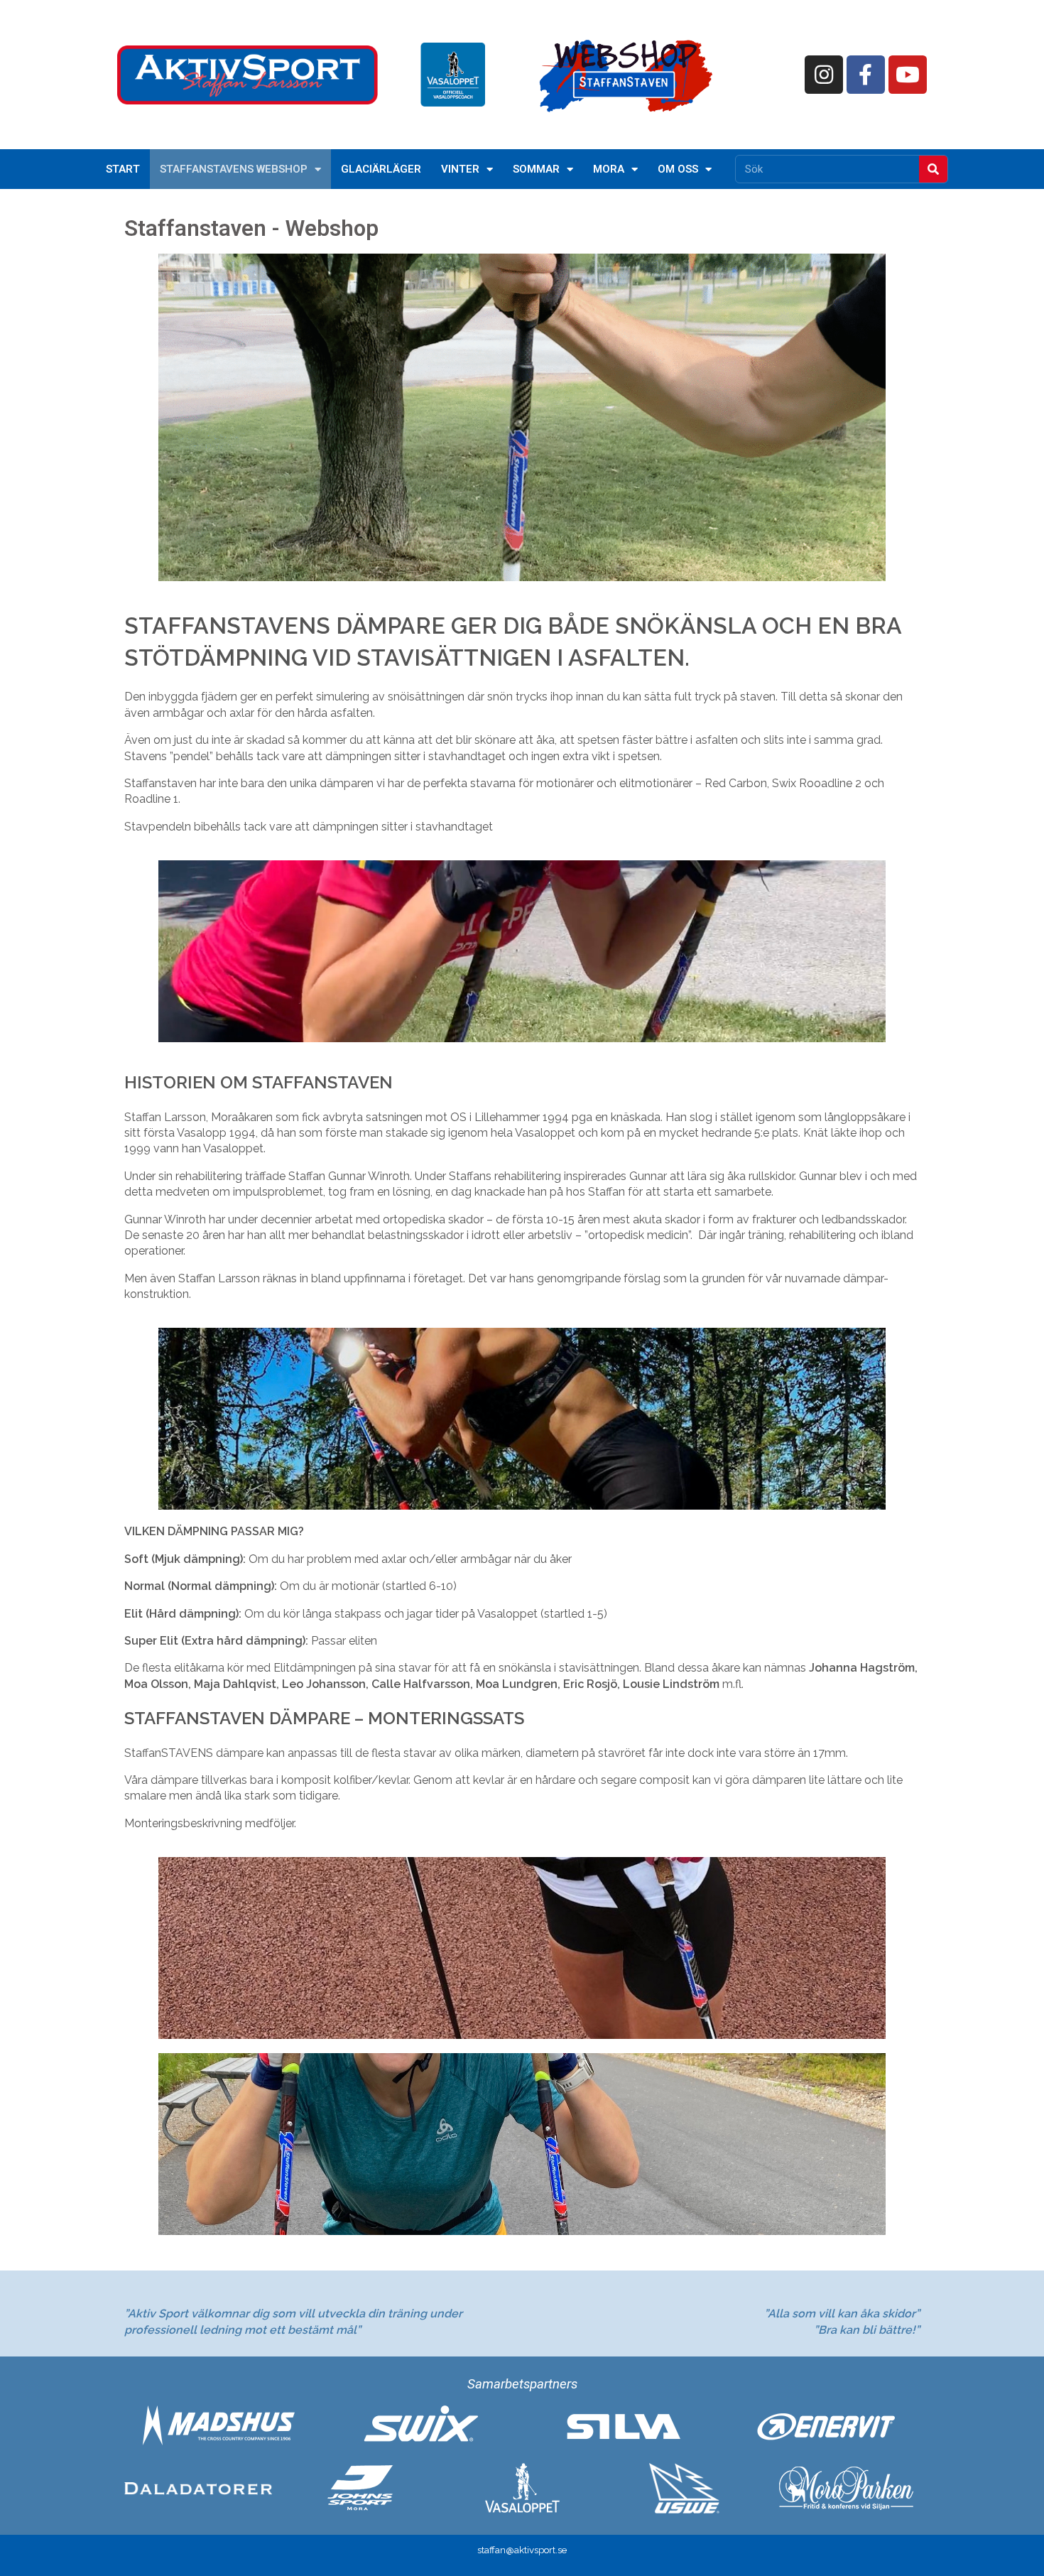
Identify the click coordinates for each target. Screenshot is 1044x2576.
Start (123, 169)
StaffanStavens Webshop (234, 169)
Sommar (536, 169)
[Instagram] (824, 75)
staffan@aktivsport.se (522, 2550)
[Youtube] (908, 75)
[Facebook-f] (866, 75)
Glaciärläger (381, 169)
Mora (609, 169)
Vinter (460, 169)
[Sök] (933, 169)
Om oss (678, 169)
